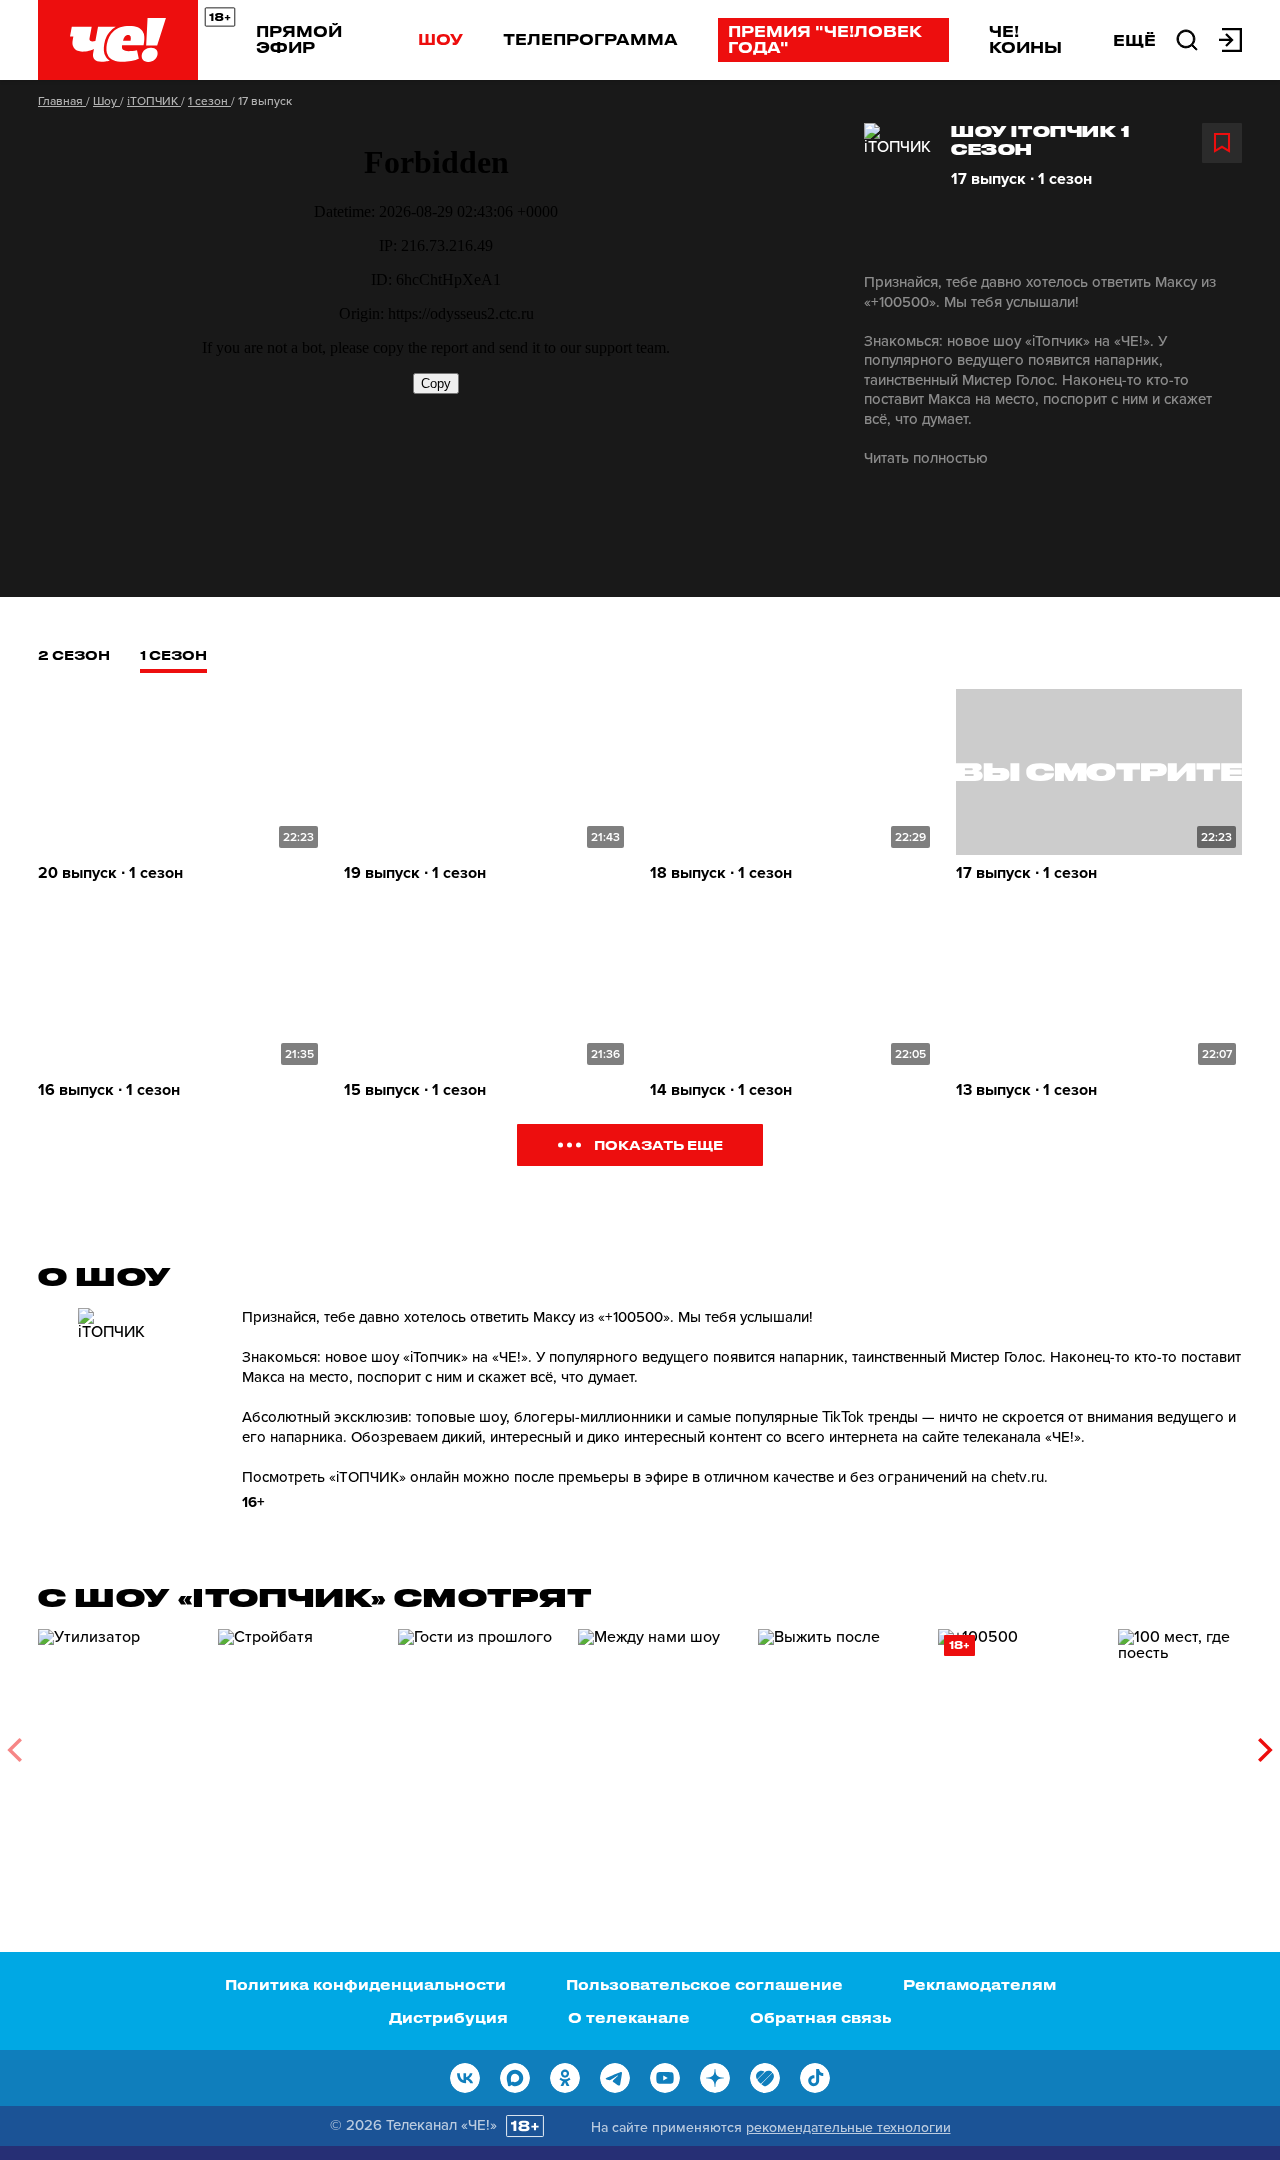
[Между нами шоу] (658, 1742)
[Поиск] (1187, 38)
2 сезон (74, 654)
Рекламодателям (979, 1984)
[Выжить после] (838, 1742)
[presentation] (14, 1750)
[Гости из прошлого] (478, 1742)
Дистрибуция (448, 2017)
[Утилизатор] (118, 1742)
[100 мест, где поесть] (1198, 1742)
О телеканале (629, 2017)
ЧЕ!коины (1025, 39)
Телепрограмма (590, 39)
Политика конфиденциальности (365, 1984)
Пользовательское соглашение (704, 1984)
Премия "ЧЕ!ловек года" (825, 39)
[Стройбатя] (298, 1742)
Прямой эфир (299, 39)
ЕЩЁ (1134, 40)
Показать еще (658, 1144)
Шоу (440, 39)
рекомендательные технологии (848, 2127)
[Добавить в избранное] (1222, 143)
